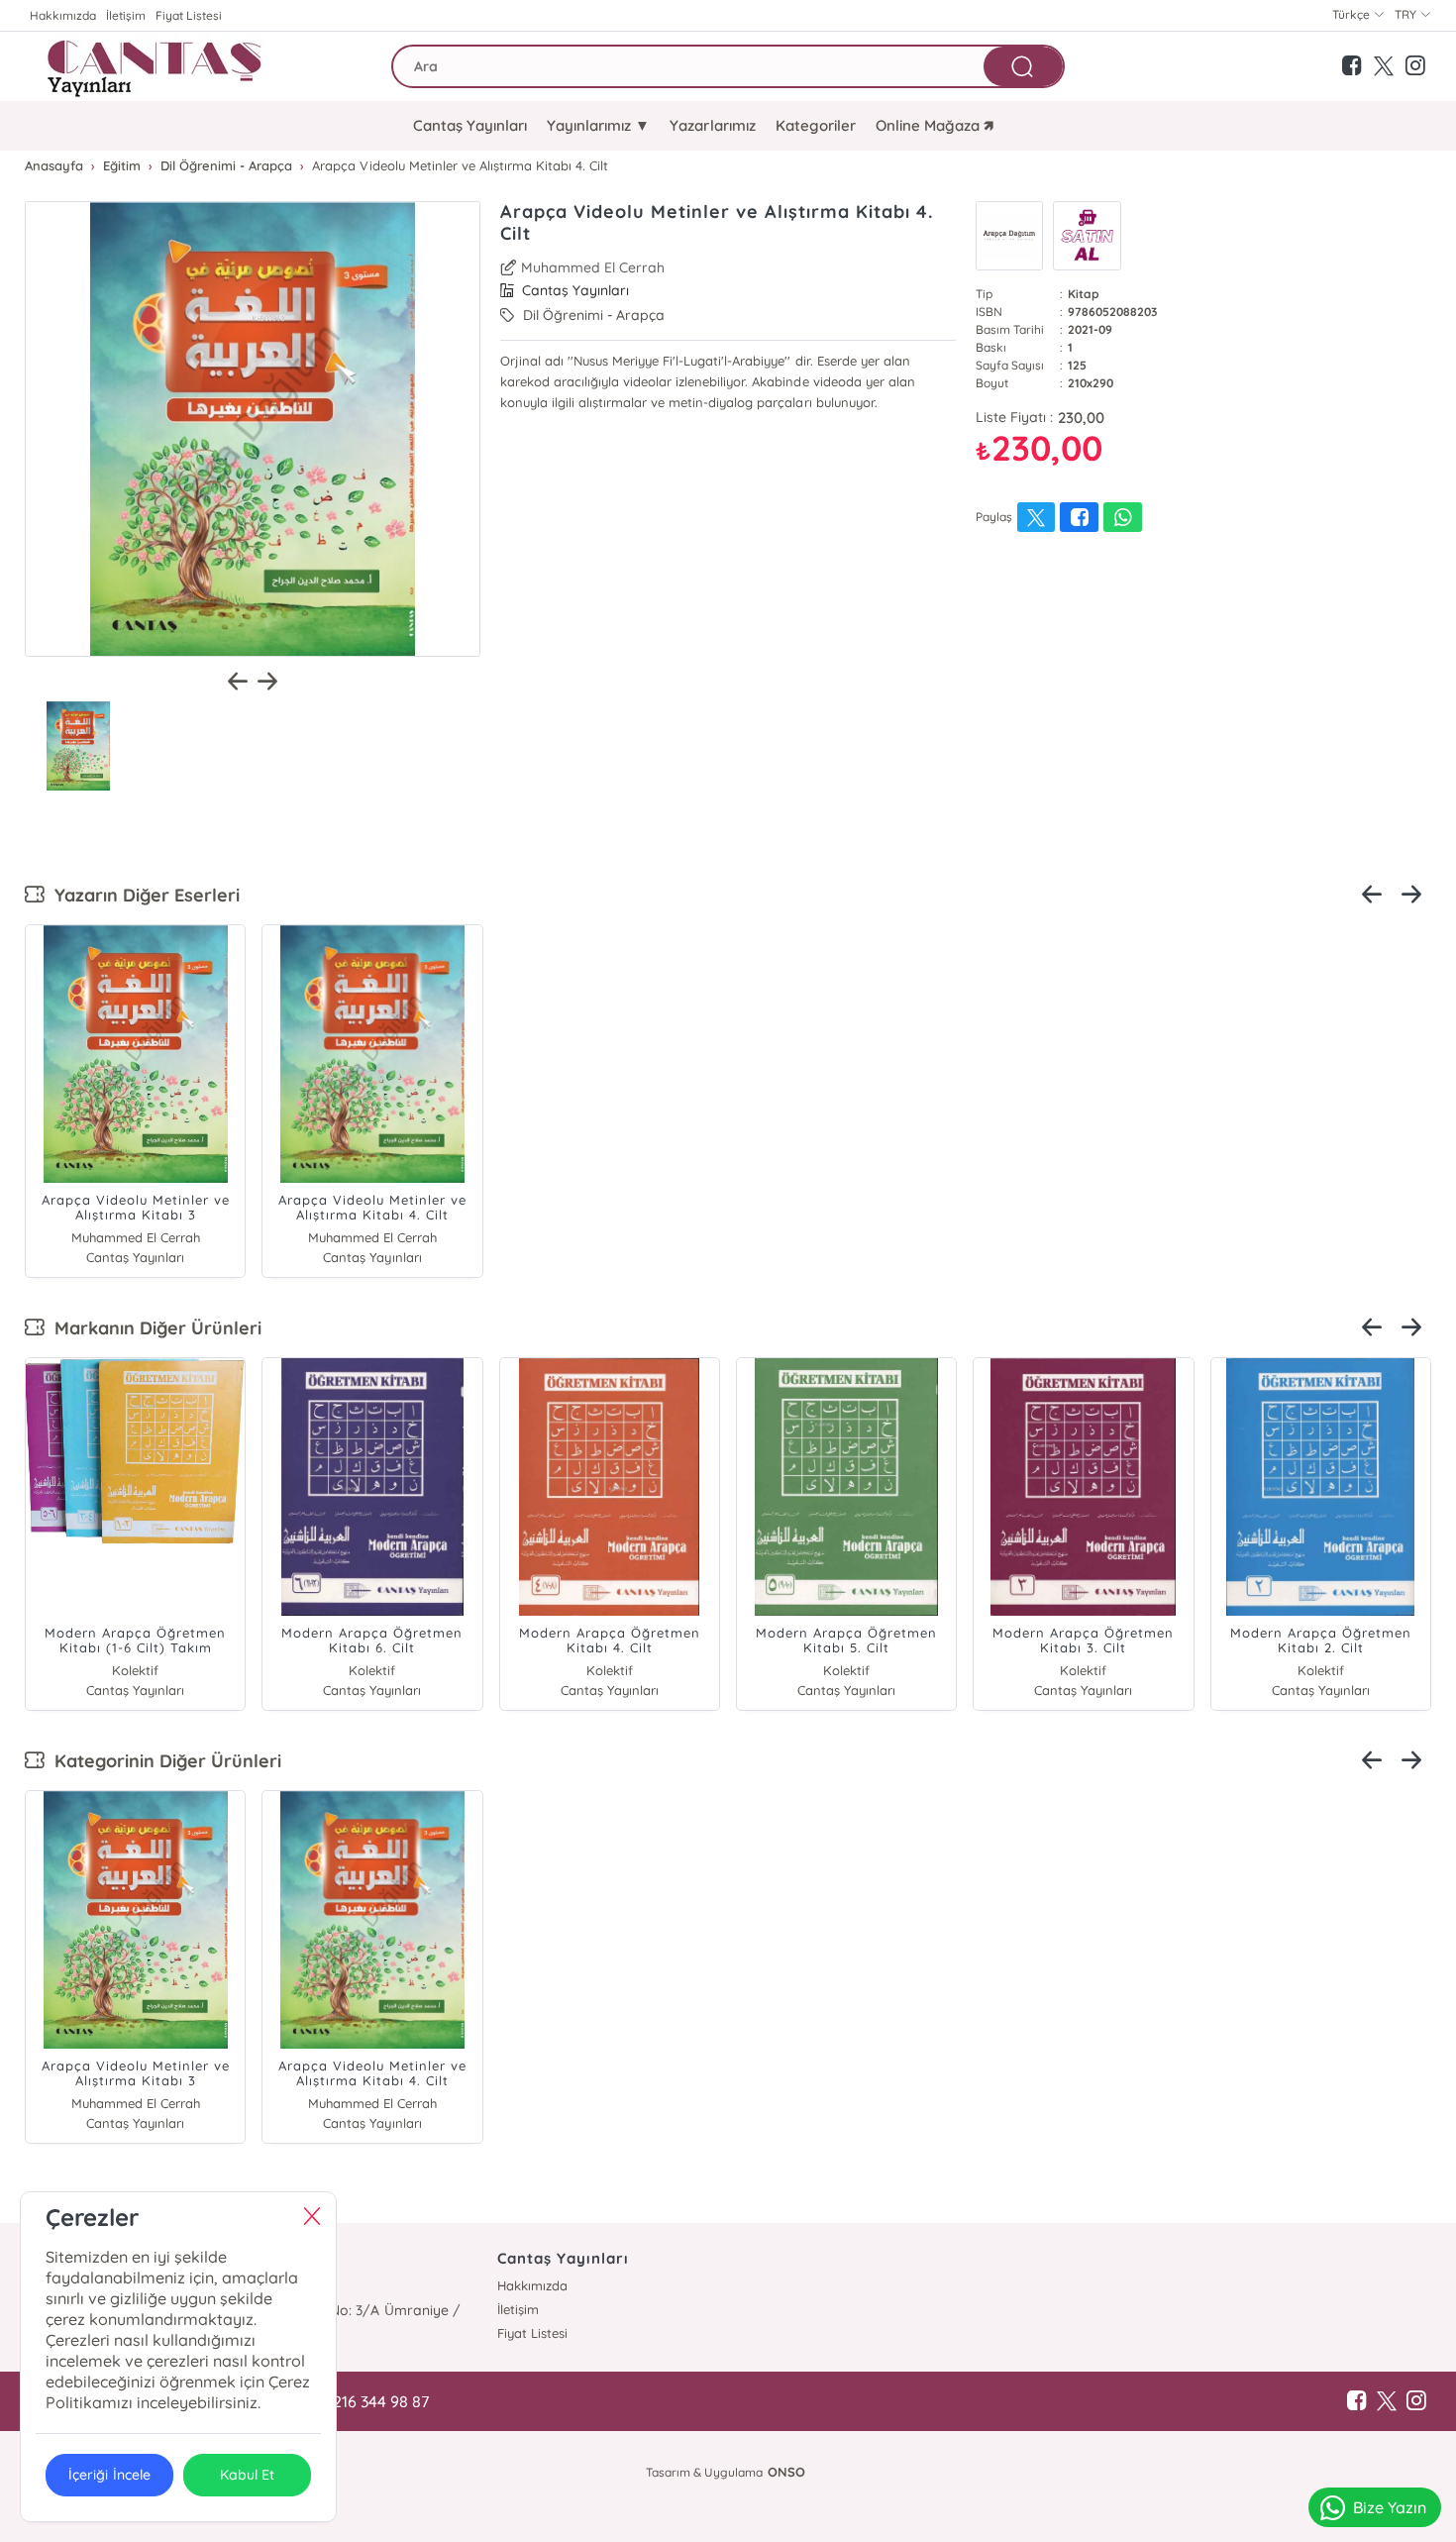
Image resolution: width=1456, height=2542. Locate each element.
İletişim (126, 15)
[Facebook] (1357, 2401)
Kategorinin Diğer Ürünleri (163, 1761)
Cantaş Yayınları (470, 125)
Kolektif (135, 1670)
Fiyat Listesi (189, 15)
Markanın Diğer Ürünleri (153, 1328)
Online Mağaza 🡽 (935, 125)
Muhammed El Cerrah (593, 267)
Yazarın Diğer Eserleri (142, 895)
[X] (1387, 2401)
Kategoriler (816, 125)
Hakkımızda (63, 15)
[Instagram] (1416, 2401)
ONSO (786, 2472)
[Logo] (157, 66)
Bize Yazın (1390, 2507)
